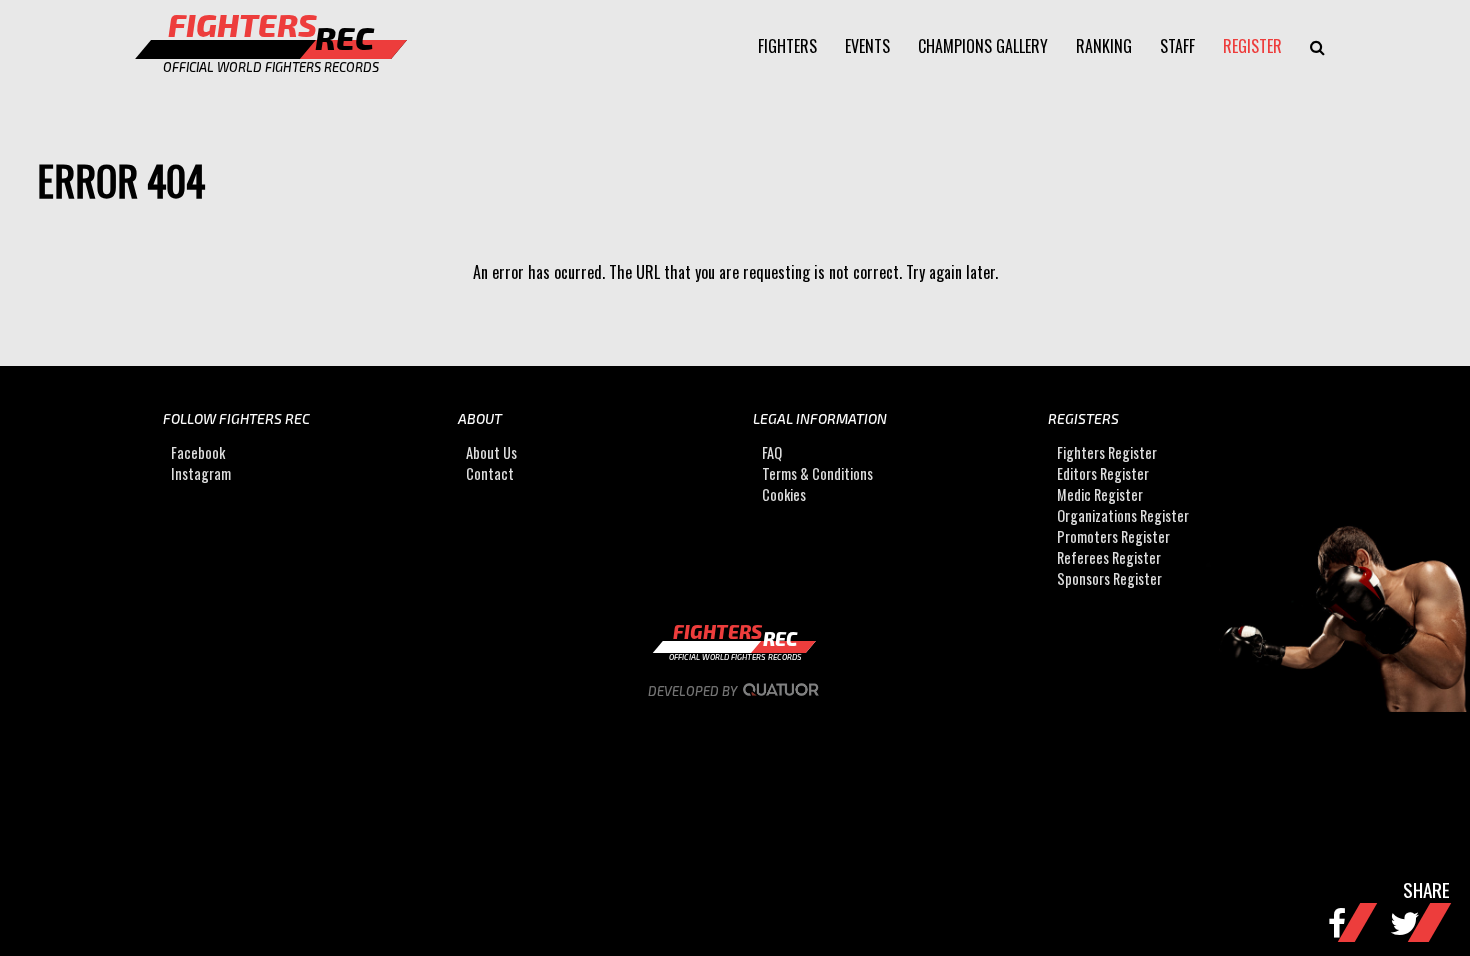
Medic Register (1100, 494)
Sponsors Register (1109, 578)
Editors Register (1103, 473)
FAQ (772, 452)
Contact (490, 473)
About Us (491, 452)
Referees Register (1109, 557)
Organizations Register (1123, 515)
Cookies (784, 494)
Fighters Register (1107, 452)
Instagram (201, 473)
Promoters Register (1113, 536)
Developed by (694, 691)
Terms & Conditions (817, 473)
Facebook (198, 452)
